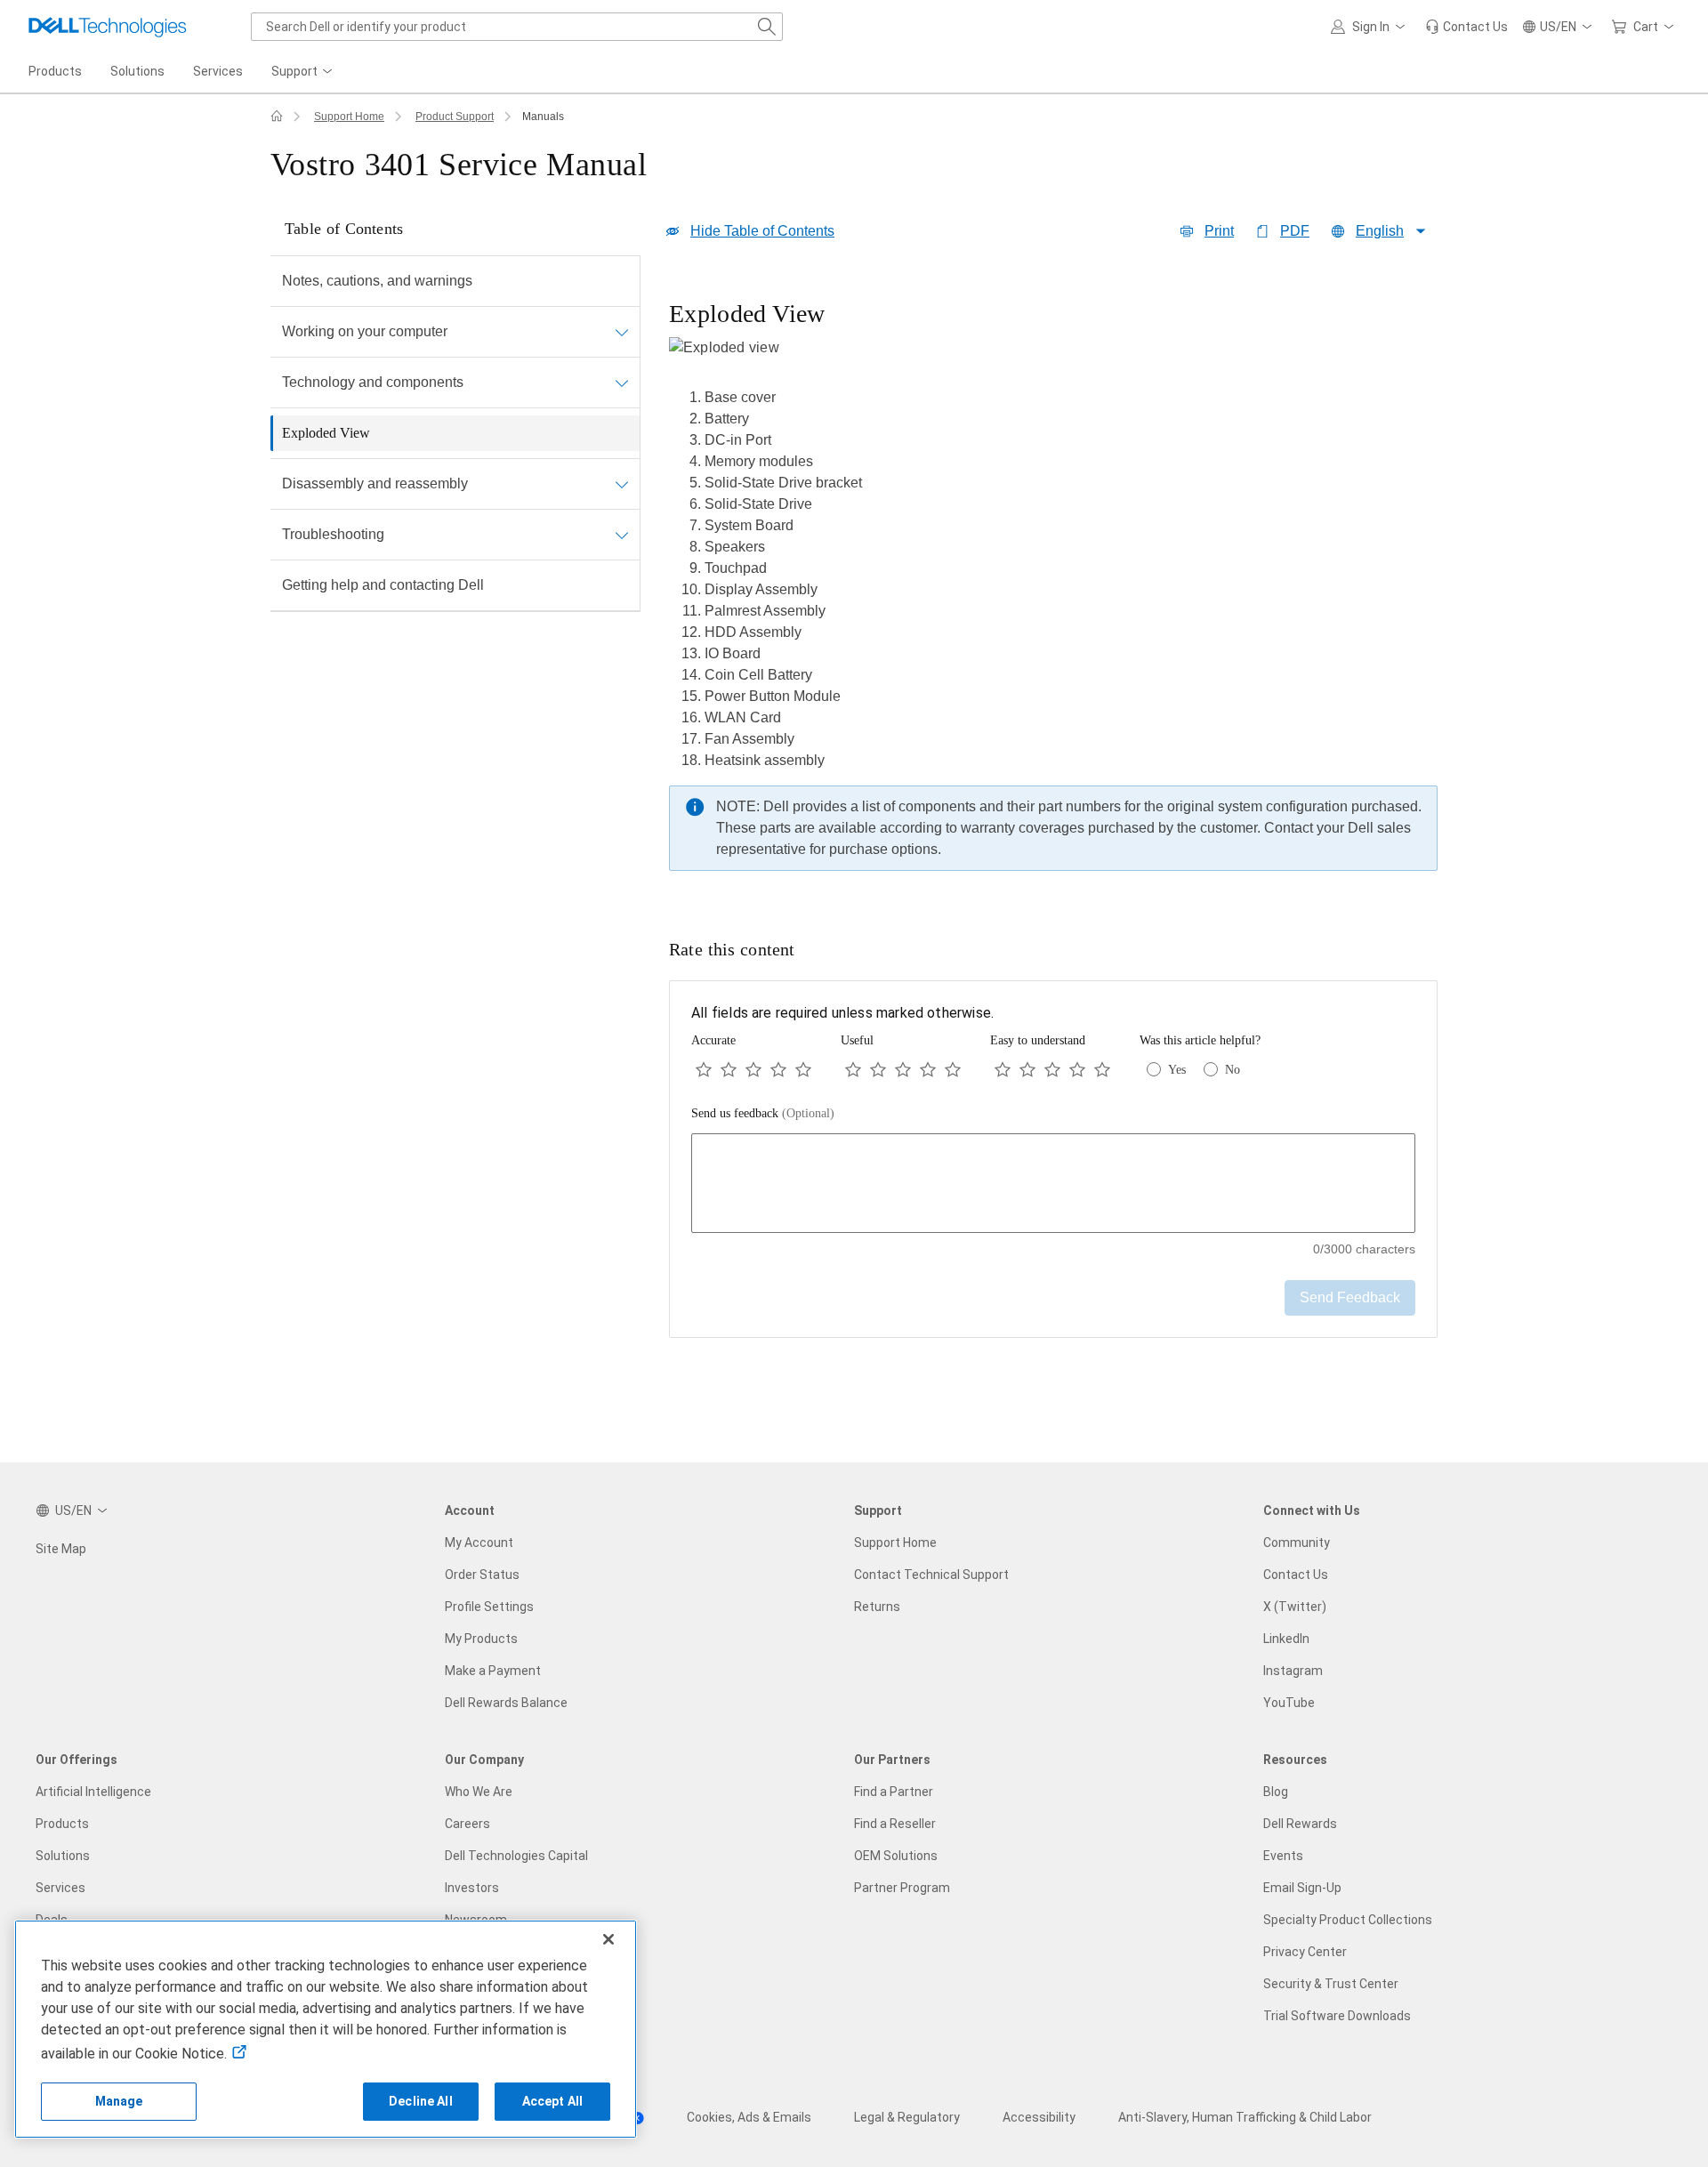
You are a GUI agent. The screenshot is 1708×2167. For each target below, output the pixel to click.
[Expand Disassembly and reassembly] (622, 484)
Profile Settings (489, 1607)
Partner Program (902, 1888)
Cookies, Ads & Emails (749, 2117)
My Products (481, 1639)
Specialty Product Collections (1348, 1920)
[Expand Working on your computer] (622, 332)
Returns (877, 1607)
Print (1219, 231)
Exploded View (326, 433)
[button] (1371, 27)
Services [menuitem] (218, 71)
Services (60, 1888)
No (1233, 1070)
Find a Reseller (895, 1824)
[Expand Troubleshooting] (622, 535)
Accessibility (1039, 2117)
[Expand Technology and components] (622, 383)
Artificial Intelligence (93, 1792)
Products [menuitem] (55, 71)
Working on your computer (365, 331)
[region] (1053, 590)
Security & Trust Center (1331, 1984)
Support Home (349, 117)
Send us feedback (763, 1113)
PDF (1295, 231)
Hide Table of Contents (762, 231)
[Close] (608, 1939)
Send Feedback (1350, 1297)
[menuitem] (303, 72)
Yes (1177, 1070)
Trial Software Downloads (1337, 2016)
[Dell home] (277, 117)
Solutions (63, 1856)
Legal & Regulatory (907, 2117)
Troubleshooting (333, 534)
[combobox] (517, 27)
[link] (1466, 27)
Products (62, 1824)
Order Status (482, 1575)
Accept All (552, 2101)
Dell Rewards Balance (506, 1703)
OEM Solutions (896, 1856)
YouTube (1289, 1703)
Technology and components (373, 382)
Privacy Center (1305, 1952)
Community (1297, 1543)
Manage (119, 2101)
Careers (467, 1824)
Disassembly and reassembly (375, 483)
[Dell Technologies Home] (108, 27)
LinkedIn (1286, 1639)
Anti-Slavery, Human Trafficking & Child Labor (1245, 2117)
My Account (479, 1543)
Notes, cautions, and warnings (377, 281)
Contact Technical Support (931, 1575)
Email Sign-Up (1302, 1888)
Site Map (61, 1549)
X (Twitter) (1295, 1607)
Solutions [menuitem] (137, 71)
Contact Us (1296, 1575)
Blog (1276, 1792)
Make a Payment (493, 1671)
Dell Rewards (1300, 1824)
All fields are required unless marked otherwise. (842, 1013)
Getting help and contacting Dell (383, 585)
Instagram (1293, 1671)
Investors (472, 1888)
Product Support (455, 117)
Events (1283, 1856)
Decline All (421, 2101)
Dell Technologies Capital (516, 1856)
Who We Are (479, 1792)
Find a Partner (894, 1792)
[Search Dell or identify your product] (767, 27)
